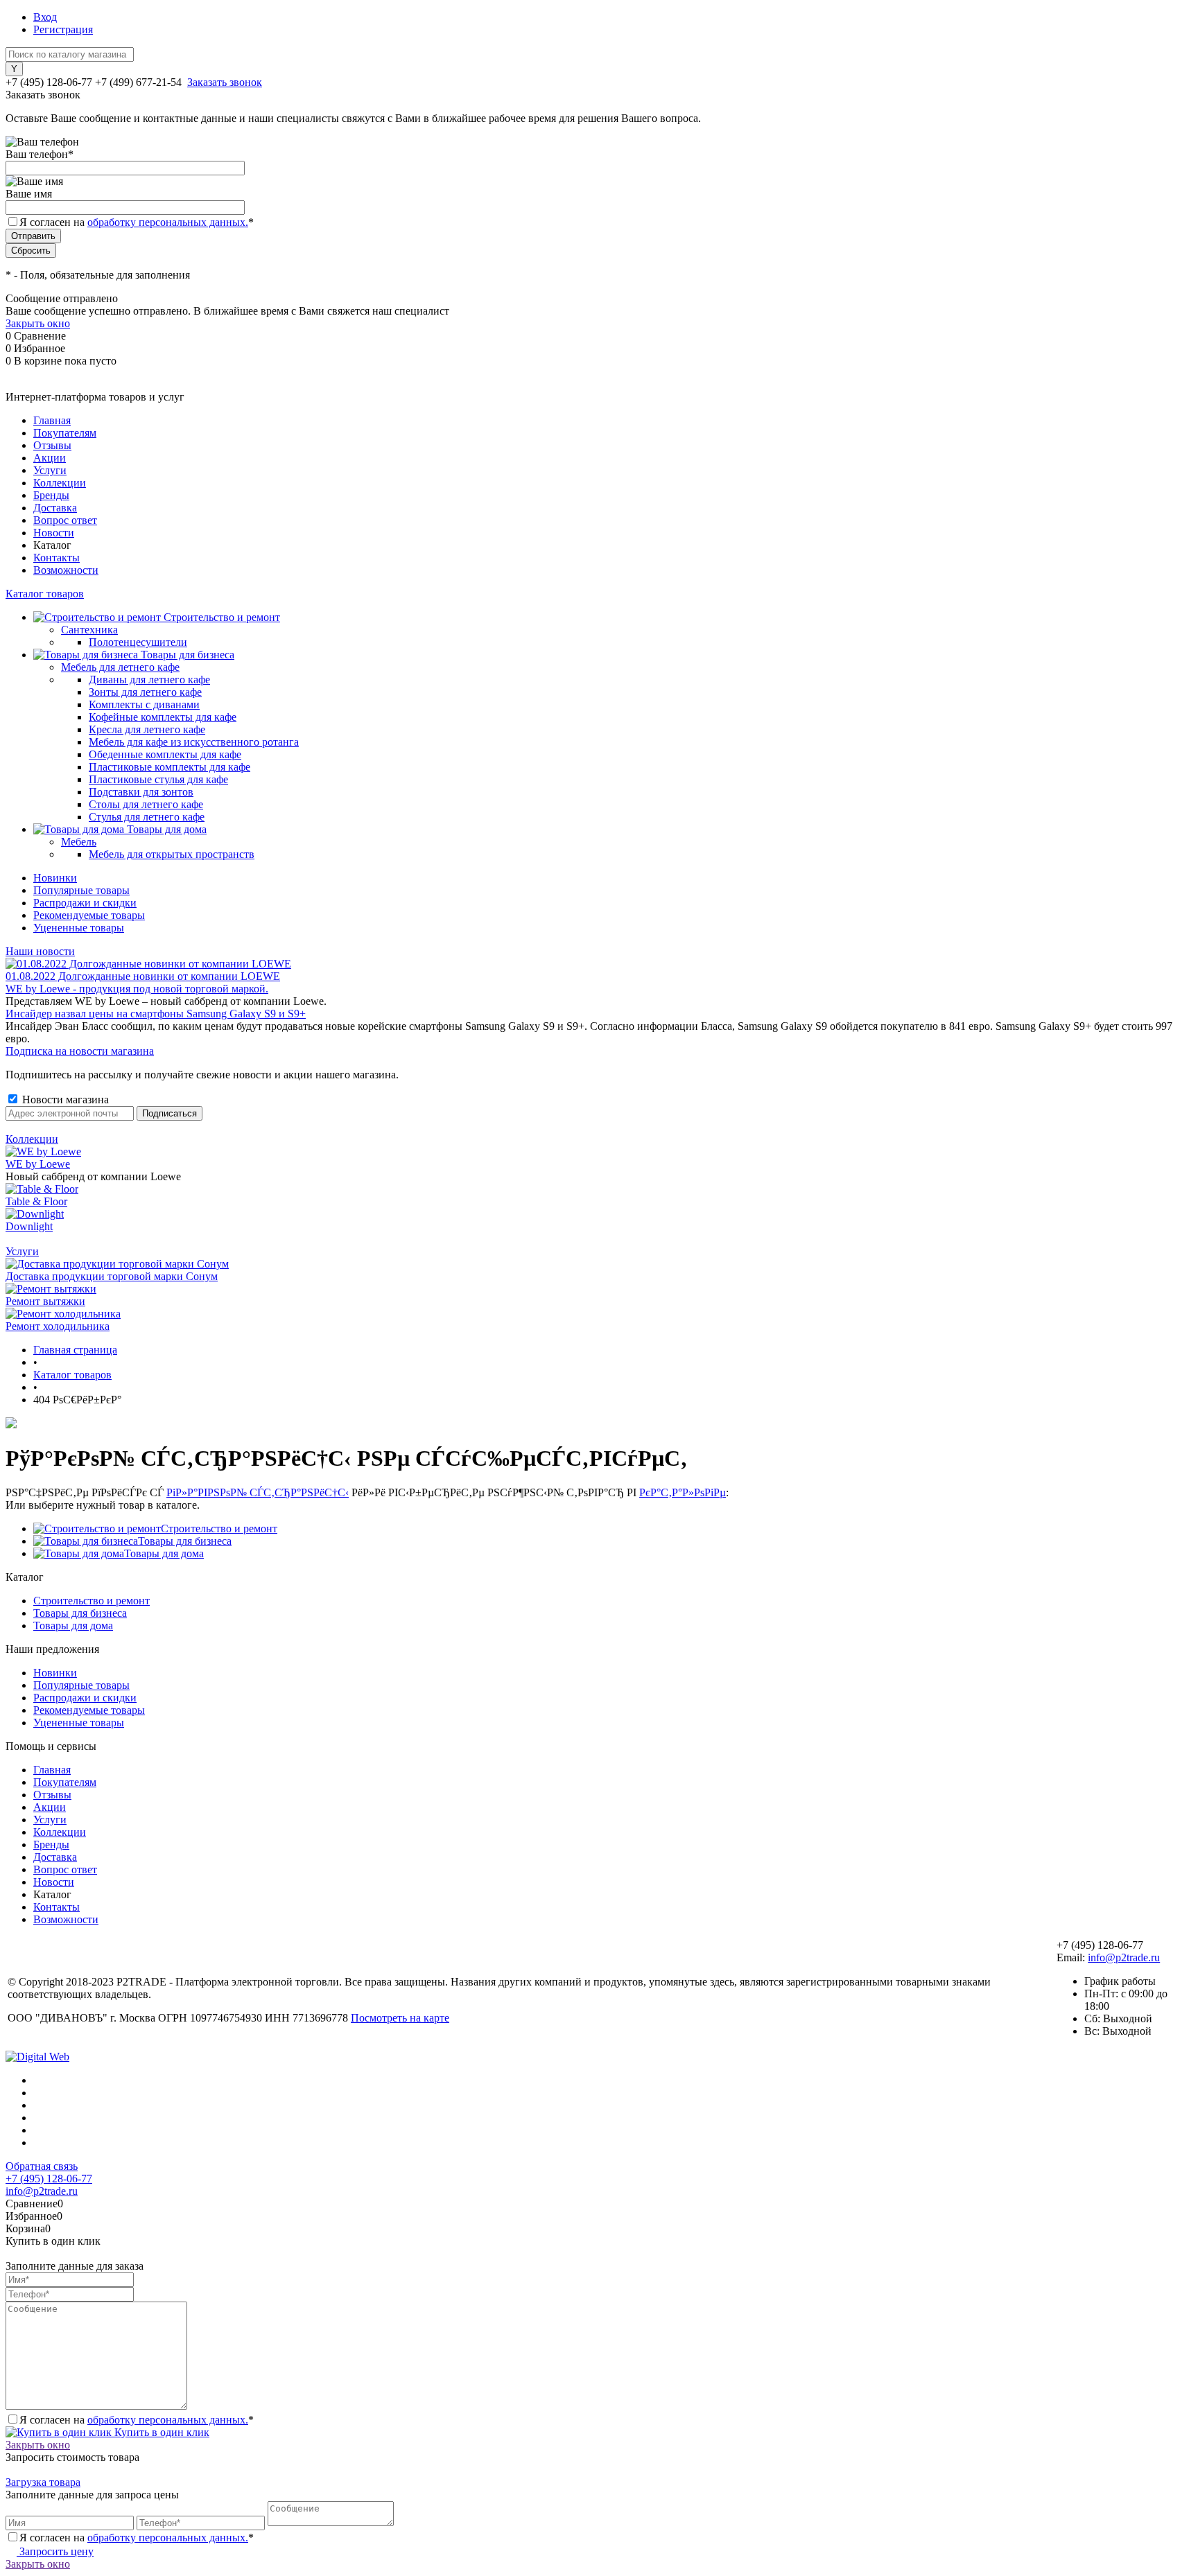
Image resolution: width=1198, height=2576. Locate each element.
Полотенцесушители (138, 642)
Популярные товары (81, 890)
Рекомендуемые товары (89, 915)
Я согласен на (137, 222)
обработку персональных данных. (168, 222)
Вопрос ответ (65, 520)
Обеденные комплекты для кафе (165, 754)
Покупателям (65, 433)
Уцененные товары (79, 928)
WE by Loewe (38, 1164)
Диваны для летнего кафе (149, 680)
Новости (54, 533)
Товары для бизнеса (185, 1541)
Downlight (29, 1226)
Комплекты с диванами (144, 704)
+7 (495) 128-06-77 (49, 2179)
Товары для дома (164, 1553)
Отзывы (52, 445)
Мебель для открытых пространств (172, 854)
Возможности (66, 570)
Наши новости (40, 951)
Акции (50, 458)
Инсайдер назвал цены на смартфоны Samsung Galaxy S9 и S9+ (156, 1014)
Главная (52, 420)
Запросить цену (55, 2551)
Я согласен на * (137, 2420)
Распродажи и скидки (85, 903)
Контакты (57, 558)
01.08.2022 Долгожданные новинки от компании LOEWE (143, 976)
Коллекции (60, 483)
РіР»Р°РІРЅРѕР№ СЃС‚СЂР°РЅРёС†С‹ (258, 1492)
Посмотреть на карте (400, 2018)
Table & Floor (36, 1201)
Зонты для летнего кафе (145, 692)
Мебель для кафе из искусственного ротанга (194, 742)
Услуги (50, 470)
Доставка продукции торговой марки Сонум (112, 1276)
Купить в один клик (160, 2432)
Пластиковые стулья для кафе (158, 779)
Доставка (55, 508)
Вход (45, 17)
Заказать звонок (225, 82)
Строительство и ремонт (219, 1528)
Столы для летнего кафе (146, 804)
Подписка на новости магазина (80, 1051)
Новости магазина (64, 1099)
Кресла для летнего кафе (147, 729)
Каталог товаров (45, 594)
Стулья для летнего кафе (147, 817)
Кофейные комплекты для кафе (163, 717)
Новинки (55, 878)
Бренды (51, 495)
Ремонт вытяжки (45, 1301)
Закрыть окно (38, 323)
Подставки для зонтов (141, 792)
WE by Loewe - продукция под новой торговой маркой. (137, 989)
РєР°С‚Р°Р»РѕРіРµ (683, 1492)
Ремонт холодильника (58, 1326)
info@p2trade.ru (1124, 1957)
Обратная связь (42, 2166)
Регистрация (63, 29)
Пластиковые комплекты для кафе (170, 767)
